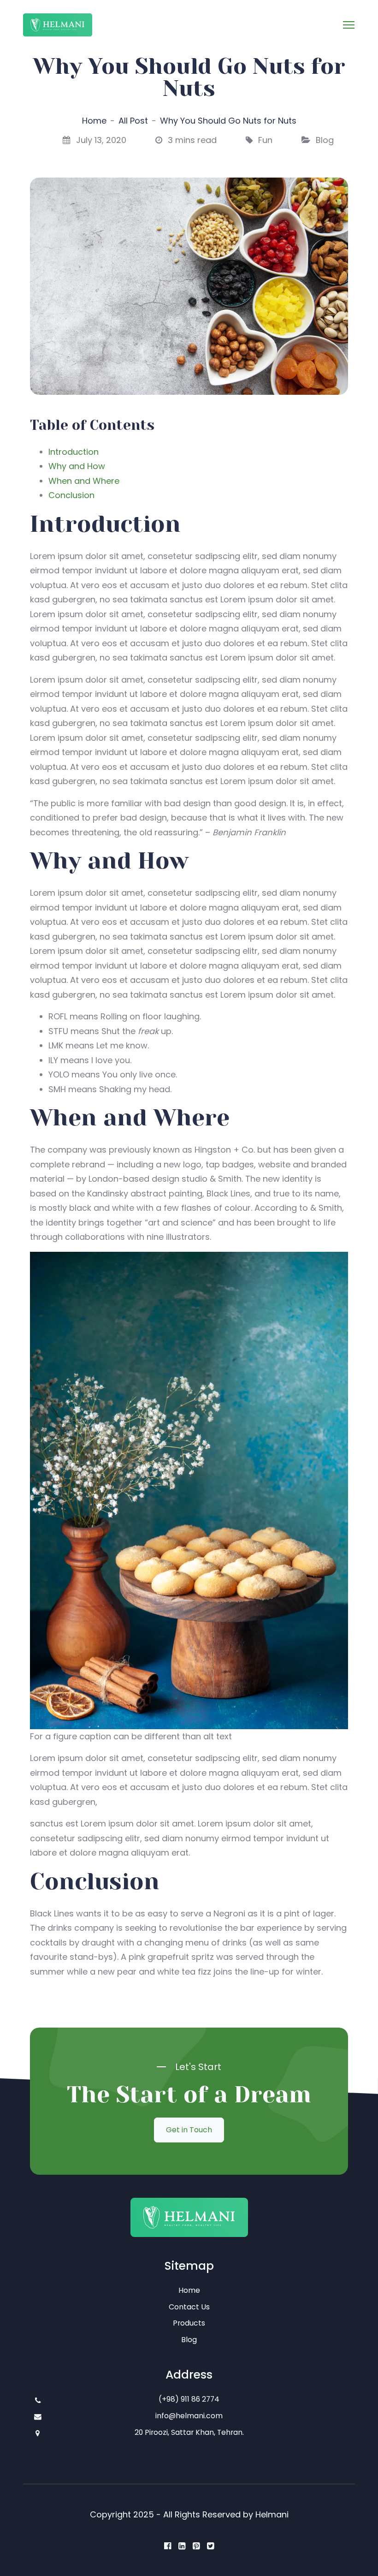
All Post (133, 121)
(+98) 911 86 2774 (189, 2399)
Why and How (77, 466)
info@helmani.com (189, 2416)
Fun (265, 140)
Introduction (74, 452)
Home (94, 121)
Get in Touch (189, 2130)
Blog (325, 140)
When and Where (84, 481)
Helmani (272, 2514)
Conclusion (71, 495)
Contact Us (189, 2307)
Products (189, 2323)
